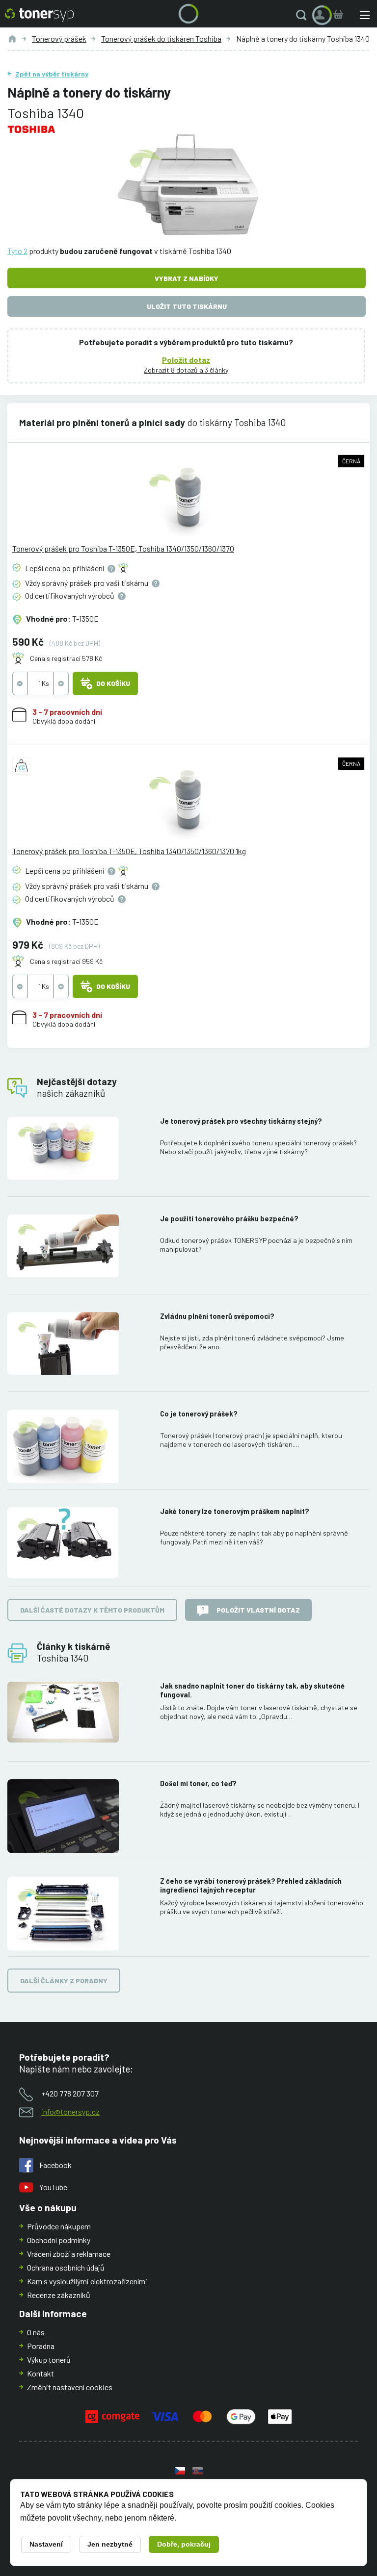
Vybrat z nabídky (187, 278)
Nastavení (46, 2544)
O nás (36, 2332)
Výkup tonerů (49, 2360)
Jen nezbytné (110, 2544)
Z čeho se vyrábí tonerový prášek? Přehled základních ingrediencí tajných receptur (251, 1885)
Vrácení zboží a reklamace (69, 2254)
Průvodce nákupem (59, 2226)
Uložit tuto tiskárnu (187, 306)
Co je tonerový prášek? (199, 1414)
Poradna (41, 2346)
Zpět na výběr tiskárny (52, 74)
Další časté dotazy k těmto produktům (92, 1610)
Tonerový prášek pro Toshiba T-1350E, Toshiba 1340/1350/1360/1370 (123, 548)
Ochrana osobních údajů (66, 2267)
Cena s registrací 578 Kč (66, 658)
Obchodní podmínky (59, 2240)
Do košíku (113, 683)
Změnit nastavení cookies (70, 2387)
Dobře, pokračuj (184, 2544)
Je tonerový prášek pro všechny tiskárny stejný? (241, 1121)
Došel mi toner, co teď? (198, 1783)
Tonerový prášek (59, 38)
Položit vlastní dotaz (258, 1610)
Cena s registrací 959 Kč (66, 961)
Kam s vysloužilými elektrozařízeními (87, 2281)
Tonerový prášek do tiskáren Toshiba (161, 38)
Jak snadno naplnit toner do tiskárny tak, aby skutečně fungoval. (252, 1690)
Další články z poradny (64, 1981)
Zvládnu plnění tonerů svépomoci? (217, 1316)
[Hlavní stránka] (39, 15)
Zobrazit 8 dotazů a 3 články (186, 370)
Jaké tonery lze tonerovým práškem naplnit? (235, 1511)
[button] (303, 15)
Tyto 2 (17, 251)
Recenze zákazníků (59, 2295)
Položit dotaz (186, 360)
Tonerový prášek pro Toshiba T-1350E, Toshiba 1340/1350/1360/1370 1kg (129, 851)
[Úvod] (12, 39)
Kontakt (40, 2373)
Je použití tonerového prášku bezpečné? (229, 1219)
